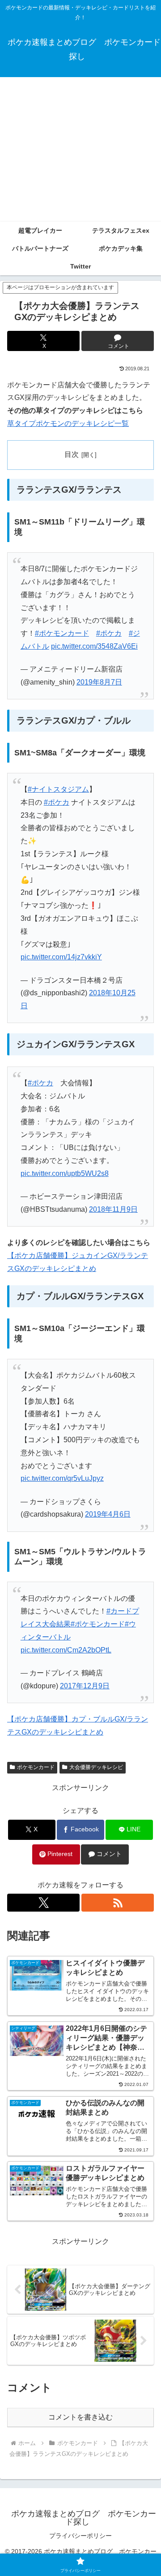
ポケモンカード (36, 1767)
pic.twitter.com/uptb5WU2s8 (65, 1173)
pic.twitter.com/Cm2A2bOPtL (66, 1650)
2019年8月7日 (99, 682)
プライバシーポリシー (80, 2536)
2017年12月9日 (85, 1686)
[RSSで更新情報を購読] (118, 1903)
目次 (72, 454)
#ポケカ (109, 633)
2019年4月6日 (108, 1514)
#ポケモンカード (62, 633)
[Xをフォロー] (43, 1903)
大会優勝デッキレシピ (96, 1767)
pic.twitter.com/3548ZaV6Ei (94, 646)
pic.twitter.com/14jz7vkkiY (61, 957)
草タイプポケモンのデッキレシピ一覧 (68, 423)
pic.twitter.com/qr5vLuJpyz (62, 1478)
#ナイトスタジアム (58, 789)
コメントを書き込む (80, 2417)
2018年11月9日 (113, 1209)
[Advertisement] (80, 149)
